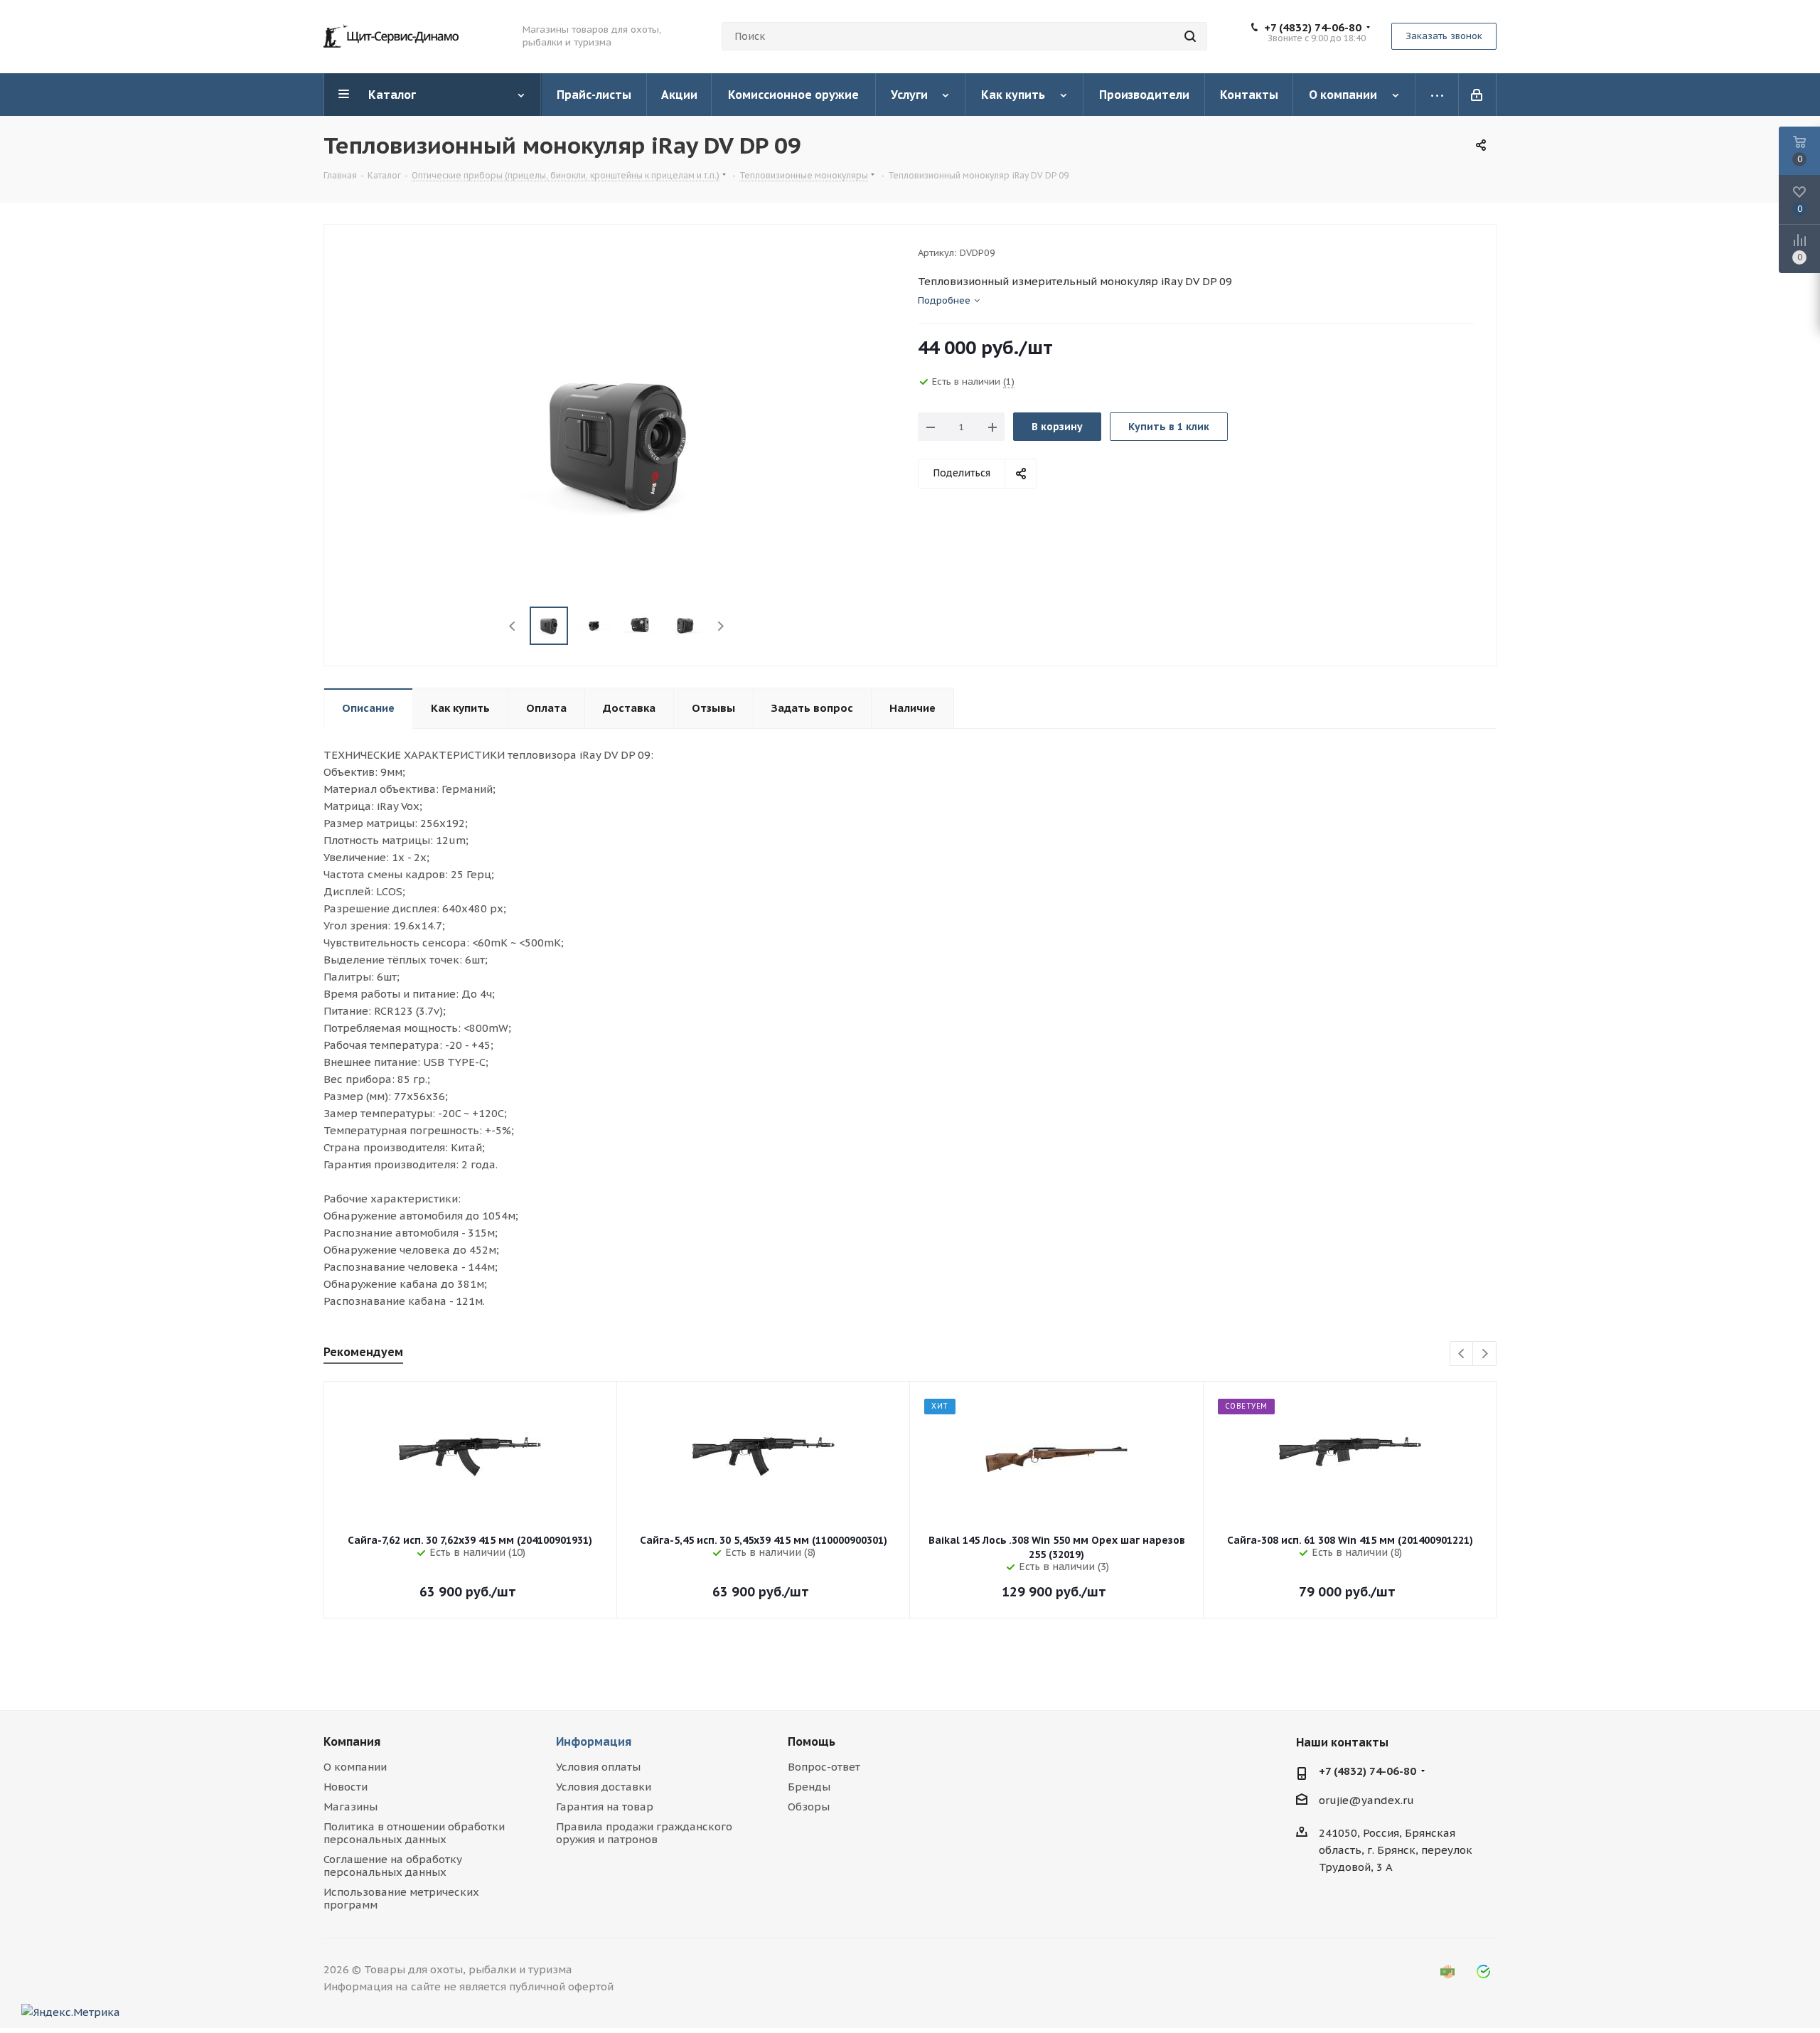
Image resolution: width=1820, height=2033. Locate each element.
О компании (355, 1767)
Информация (594, 1741)
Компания (352, 1741)
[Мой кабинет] (1478, 95)
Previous (513, 626)
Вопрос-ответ (824, 1767)
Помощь (812, 1741)
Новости (346, 1787)
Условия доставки (604, 1787)
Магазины (350, 1807)
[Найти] (1190, 36)
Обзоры (809, 1807)
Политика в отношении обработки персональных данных (414, 1833)
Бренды (809, 1787)
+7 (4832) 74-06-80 (1313, 28)
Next (721, 626)
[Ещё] (1437, 95)
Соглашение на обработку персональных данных (393, 1866)
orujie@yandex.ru (1366, 1800)
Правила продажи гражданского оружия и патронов (644, 1833)
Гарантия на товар (605, 1807)
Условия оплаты (598, 1767)
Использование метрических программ (401, 1898)
